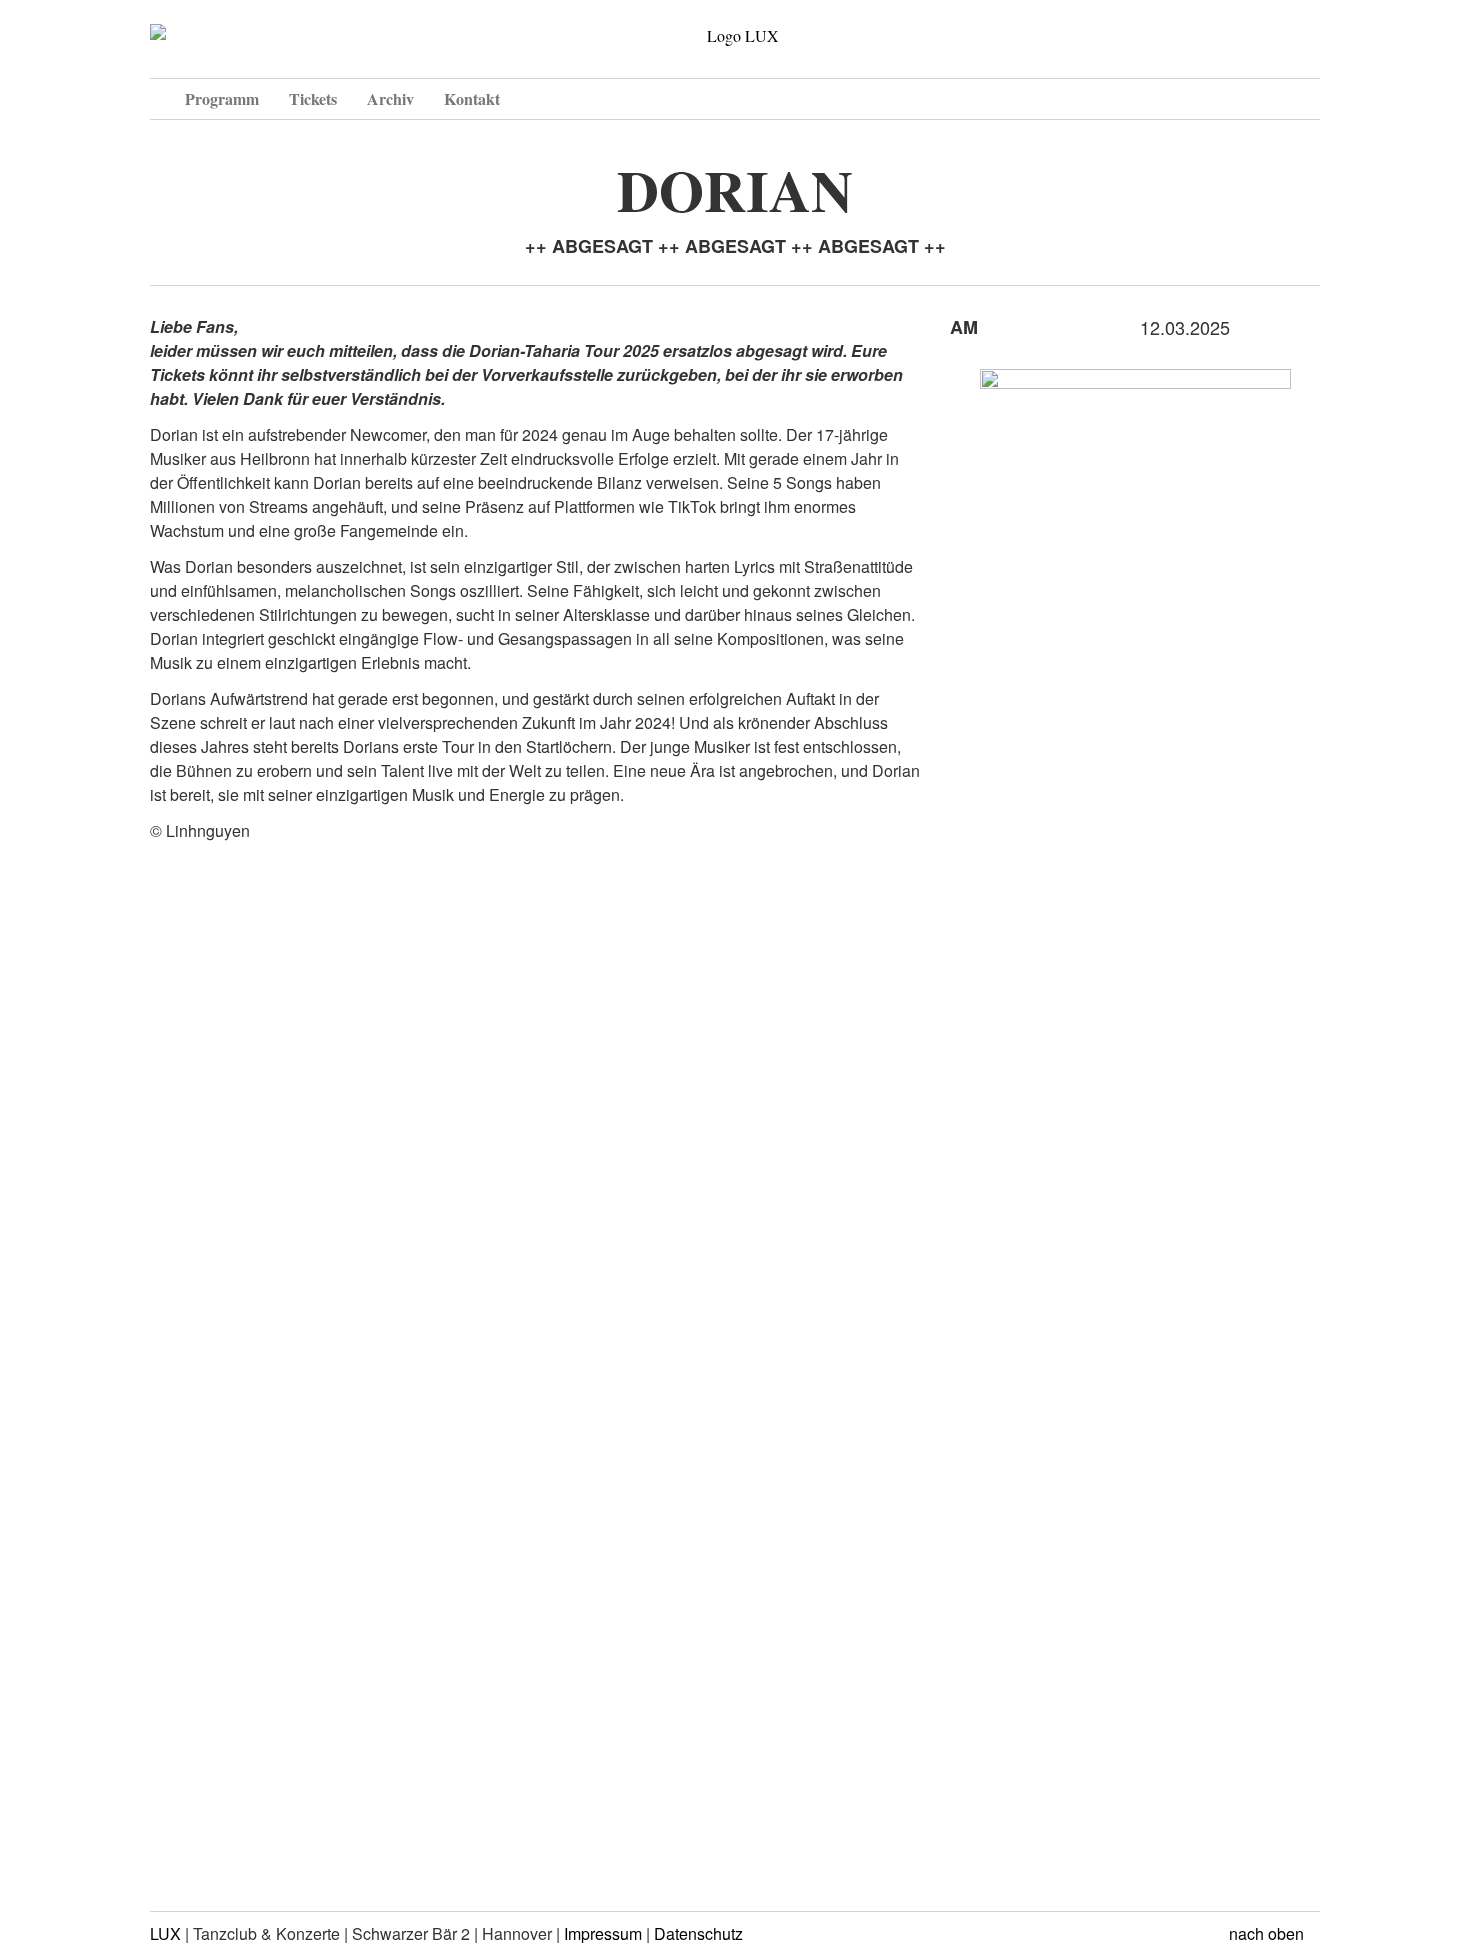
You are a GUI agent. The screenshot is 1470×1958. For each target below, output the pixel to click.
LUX (165, 1933)
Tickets (313, 98)
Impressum (603, 1933)
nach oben (1268, 1933)
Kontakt (472, 98)
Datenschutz (698, 1933)
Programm (222, 98)
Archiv (390, 98)
